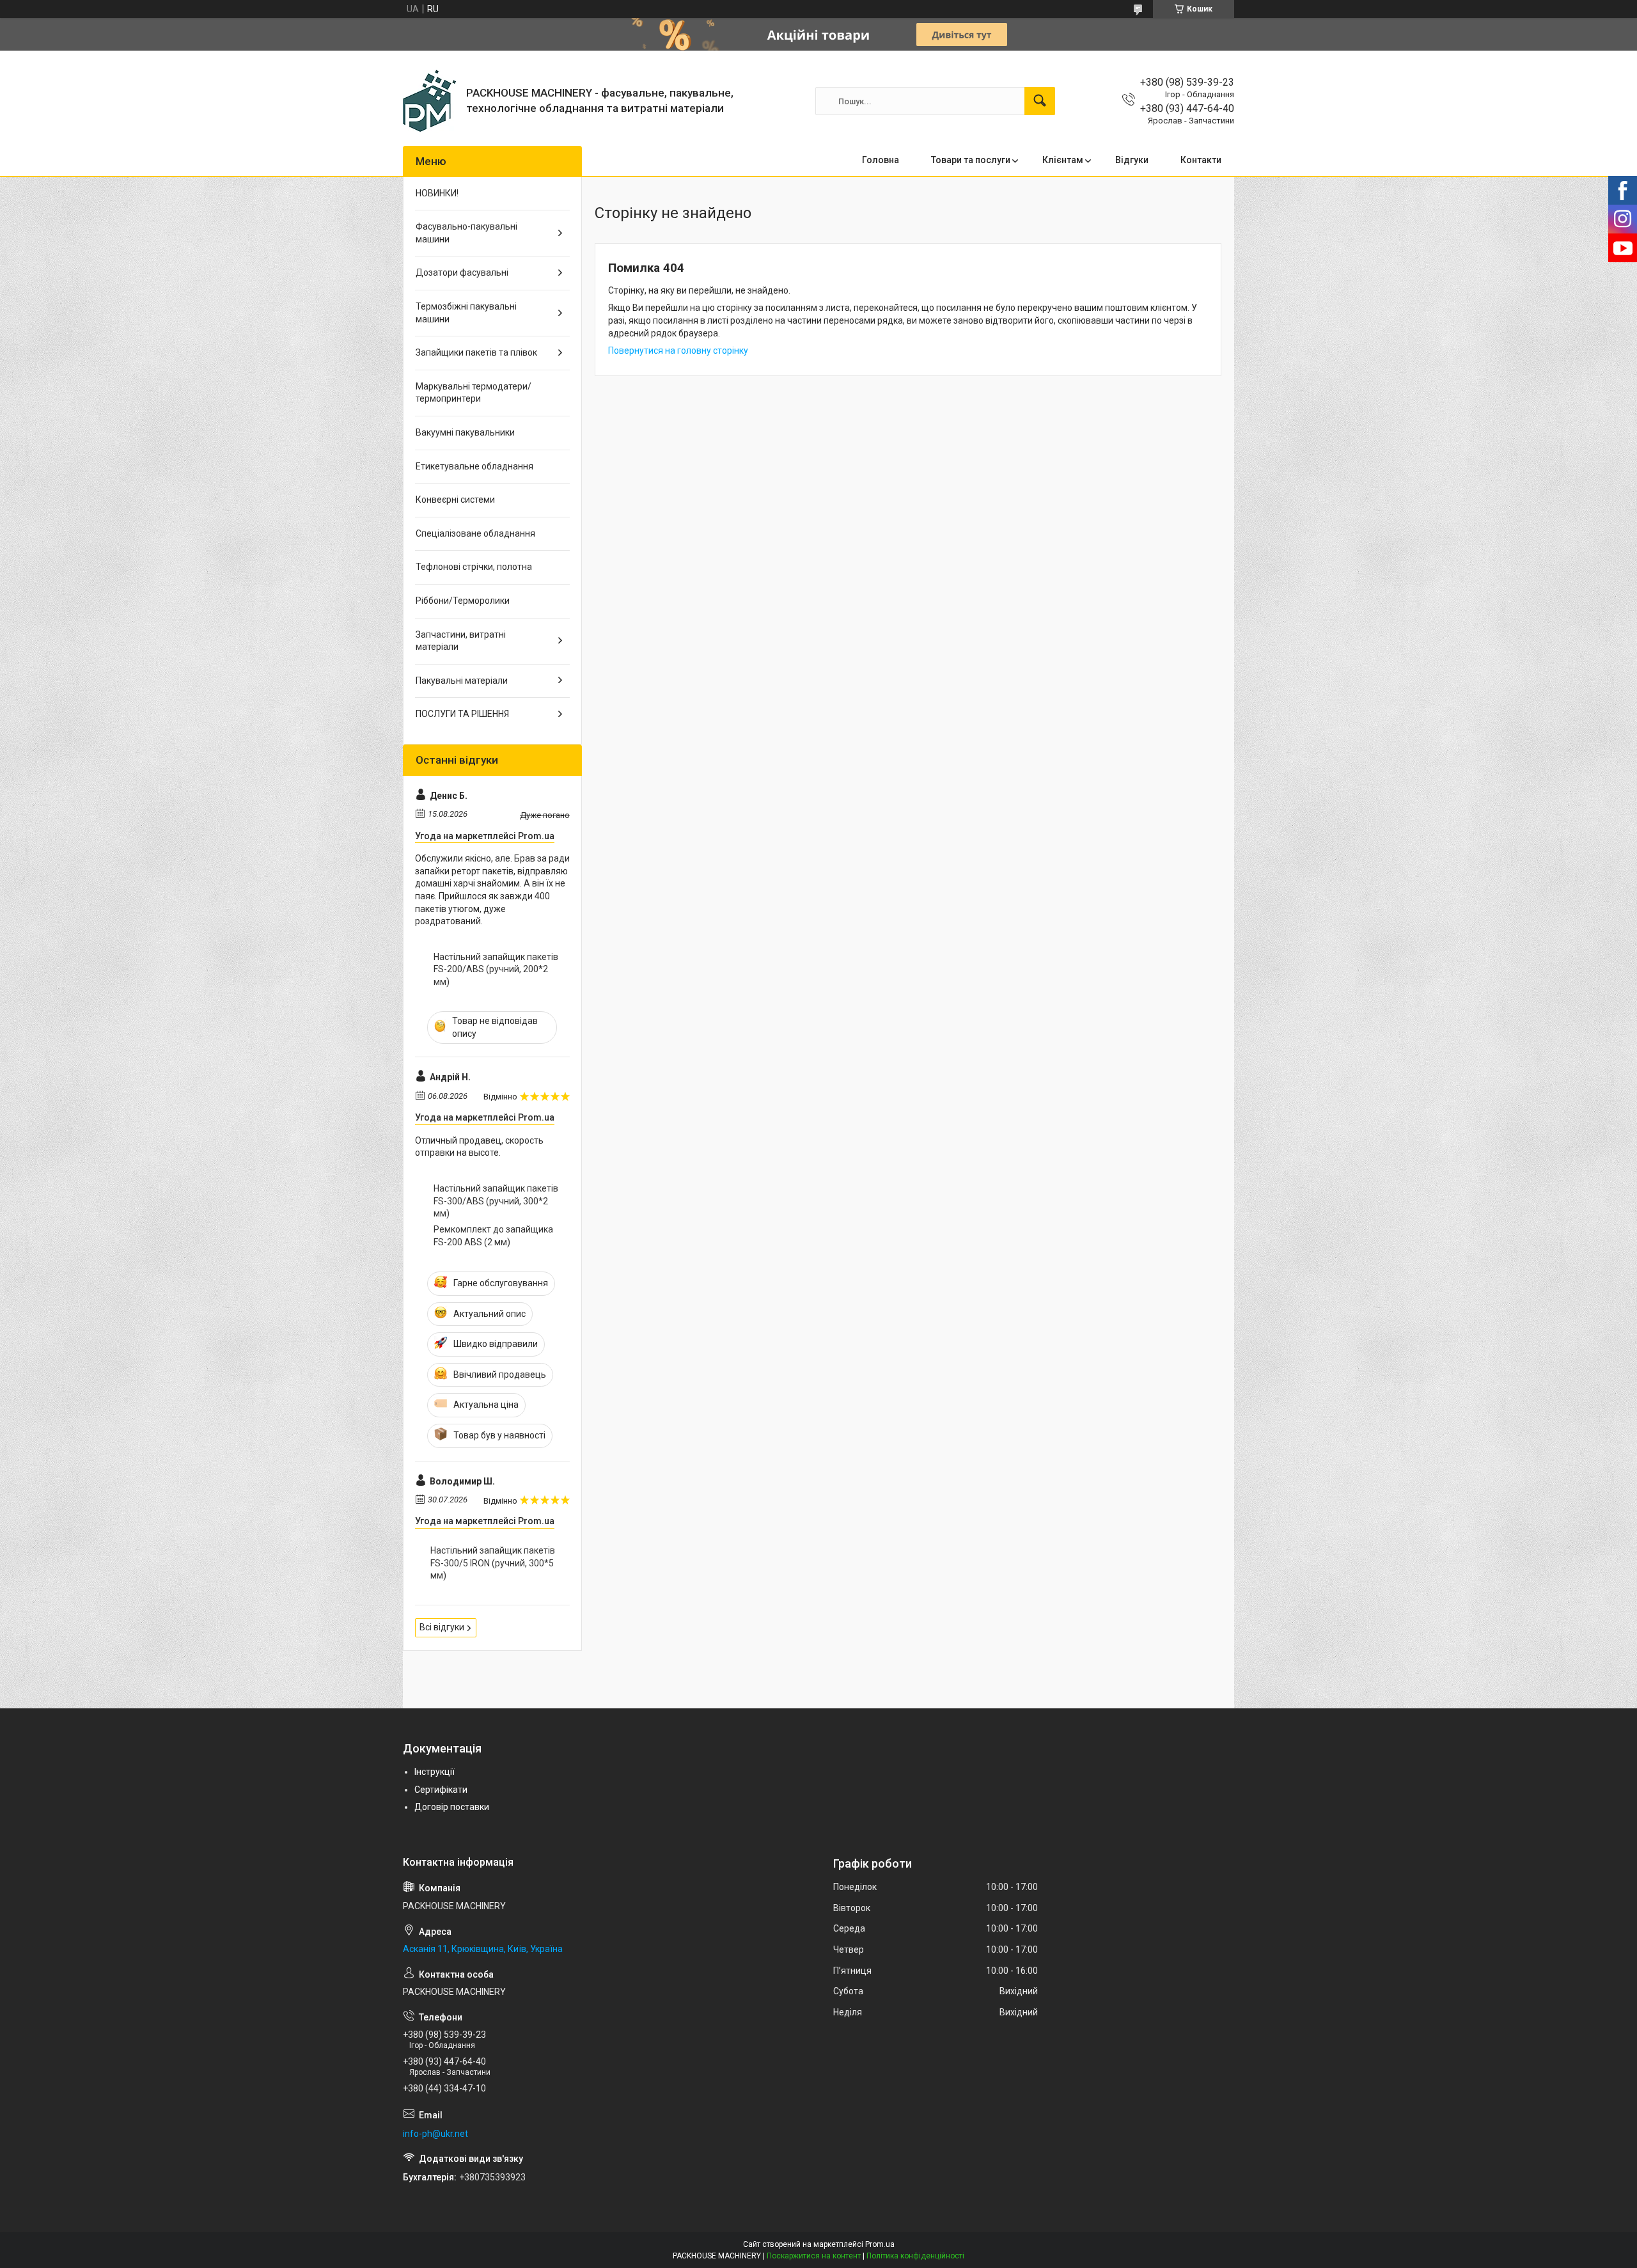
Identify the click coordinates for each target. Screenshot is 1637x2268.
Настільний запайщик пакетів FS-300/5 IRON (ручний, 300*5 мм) (493, 1563)
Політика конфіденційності (915, 2256)
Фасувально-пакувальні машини (466, 233)
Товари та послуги (971, 160)
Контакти (1201, 160)
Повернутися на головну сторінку (678, 350)
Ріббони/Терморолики (463, 601)
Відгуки (1132, 160)
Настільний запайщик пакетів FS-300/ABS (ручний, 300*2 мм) (496, 1201)
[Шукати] (1040, 101)
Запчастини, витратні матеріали (461, 641)
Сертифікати (441, 1790)
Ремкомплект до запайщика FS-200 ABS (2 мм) (493, 1236)
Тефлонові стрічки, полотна (474, 567)
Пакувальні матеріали (462, 681)
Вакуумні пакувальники (465, 432)
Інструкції (435, 1772)
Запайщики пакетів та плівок (476, 352)
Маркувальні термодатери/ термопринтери (474, 393)
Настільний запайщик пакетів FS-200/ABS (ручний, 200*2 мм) (496, 969)
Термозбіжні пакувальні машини (466, 313)
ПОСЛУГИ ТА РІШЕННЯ (462, 714)
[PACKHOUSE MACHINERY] (430, 101)
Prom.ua (880, 2244)
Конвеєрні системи (455, 500)
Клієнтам (1063, 160)
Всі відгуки (442, 1627)
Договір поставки (452, 1807)
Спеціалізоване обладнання (475, 533)
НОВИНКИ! (437, 193)
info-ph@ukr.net (435, 2134)
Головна (881, 160)
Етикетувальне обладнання (474, 466)
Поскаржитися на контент (814, 2256)
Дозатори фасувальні (462, 272)
